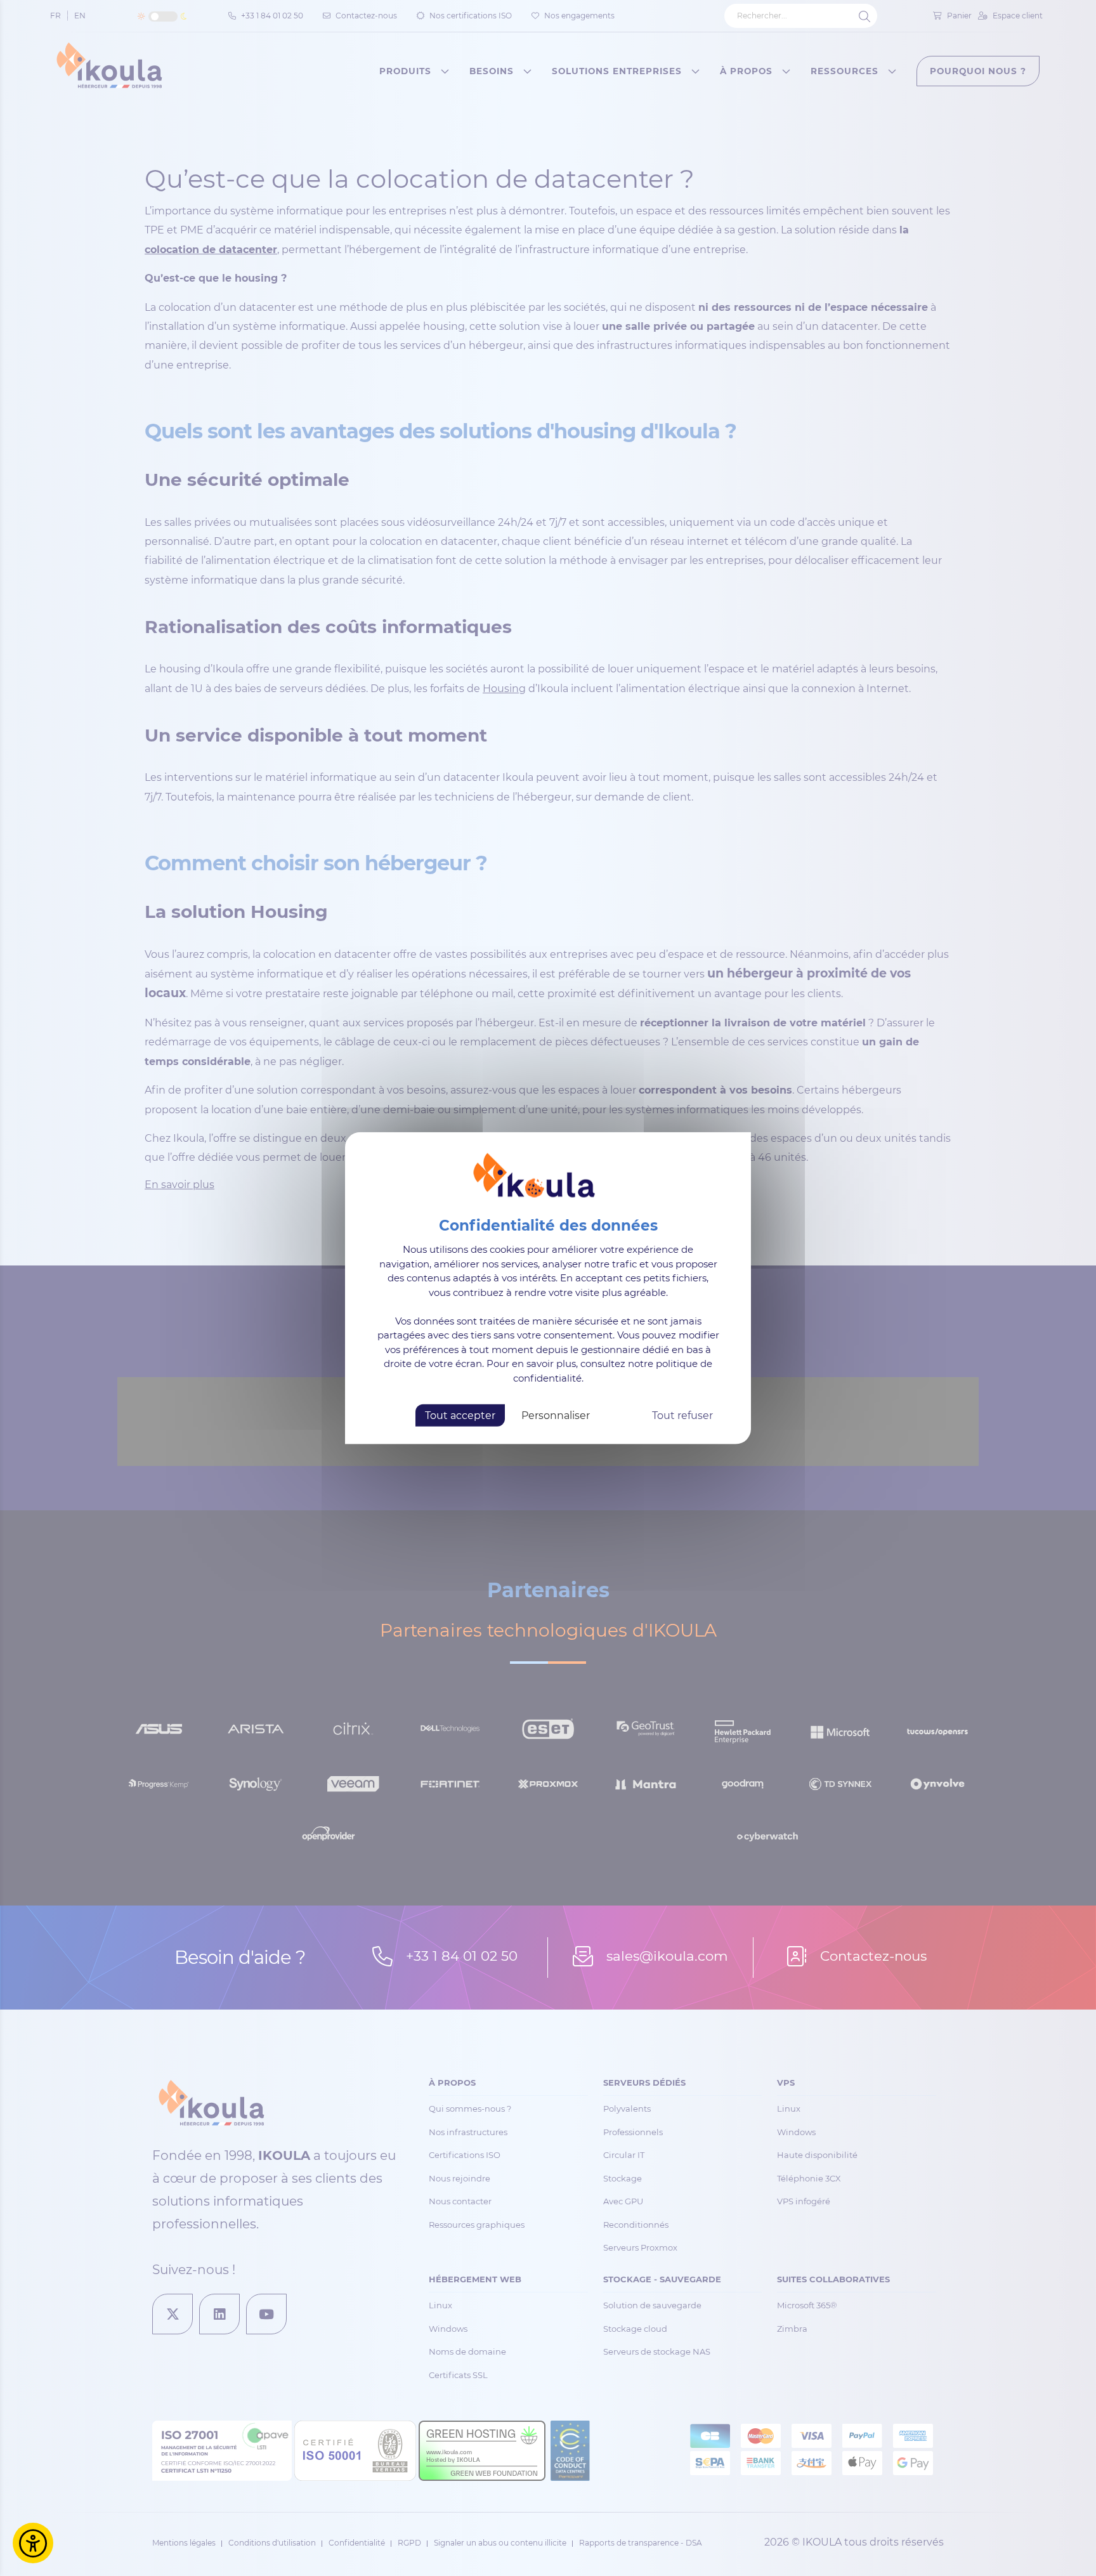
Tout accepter (460, 1415)
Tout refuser (682, 1415)
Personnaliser (556, 1415)
